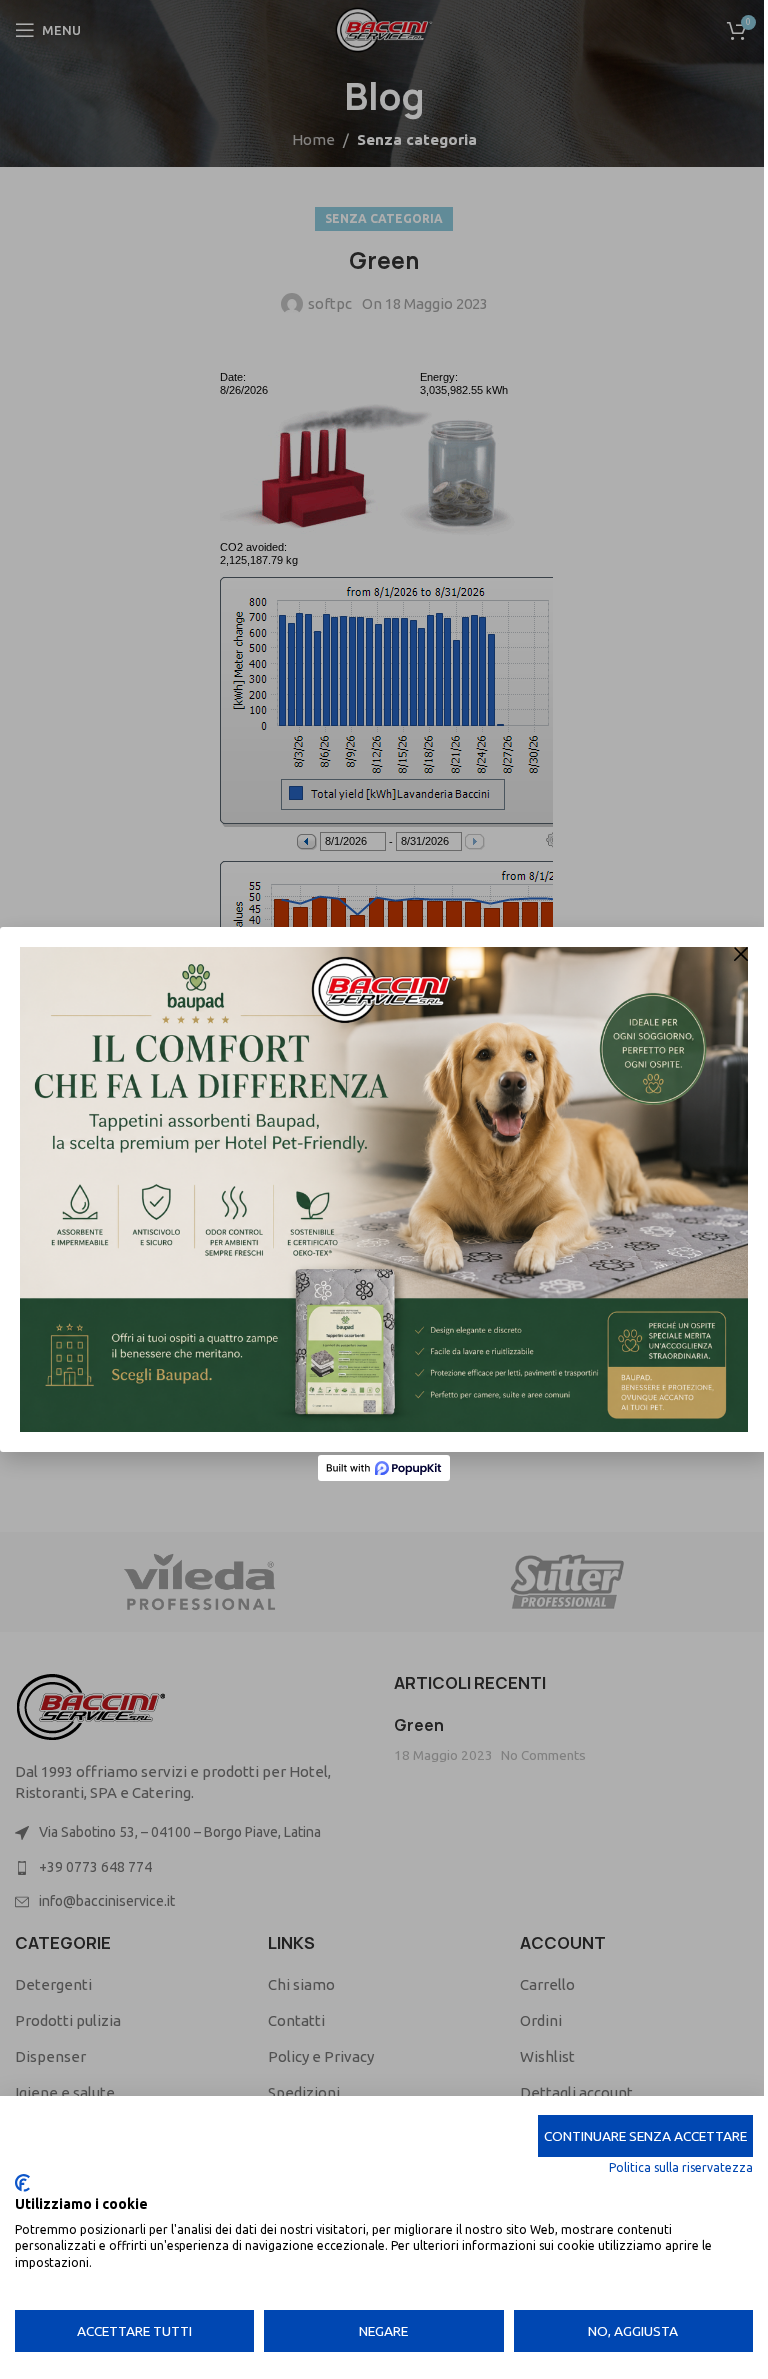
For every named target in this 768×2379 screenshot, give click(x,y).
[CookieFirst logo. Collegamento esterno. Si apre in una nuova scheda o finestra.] (22, 2183)
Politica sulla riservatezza (681, 2167)
